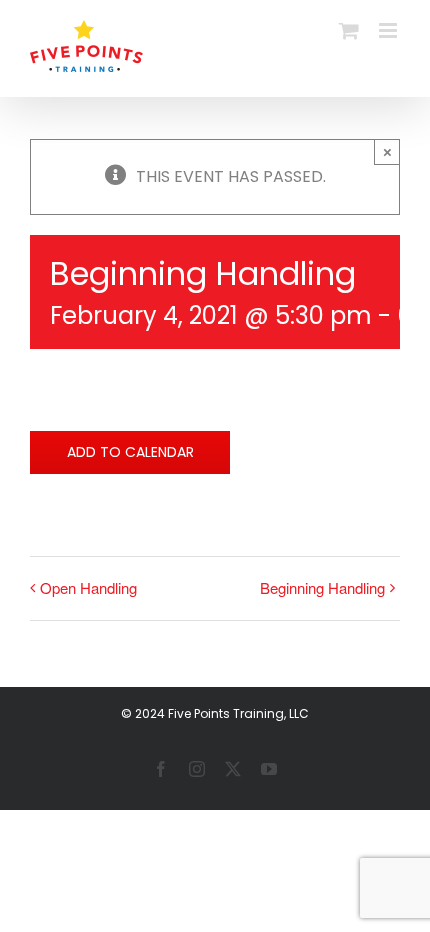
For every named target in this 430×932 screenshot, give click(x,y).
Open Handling (88, 587)
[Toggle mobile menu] (389, 30)
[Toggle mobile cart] (349, 30)
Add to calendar (130, 452)
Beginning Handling (322, 587)
